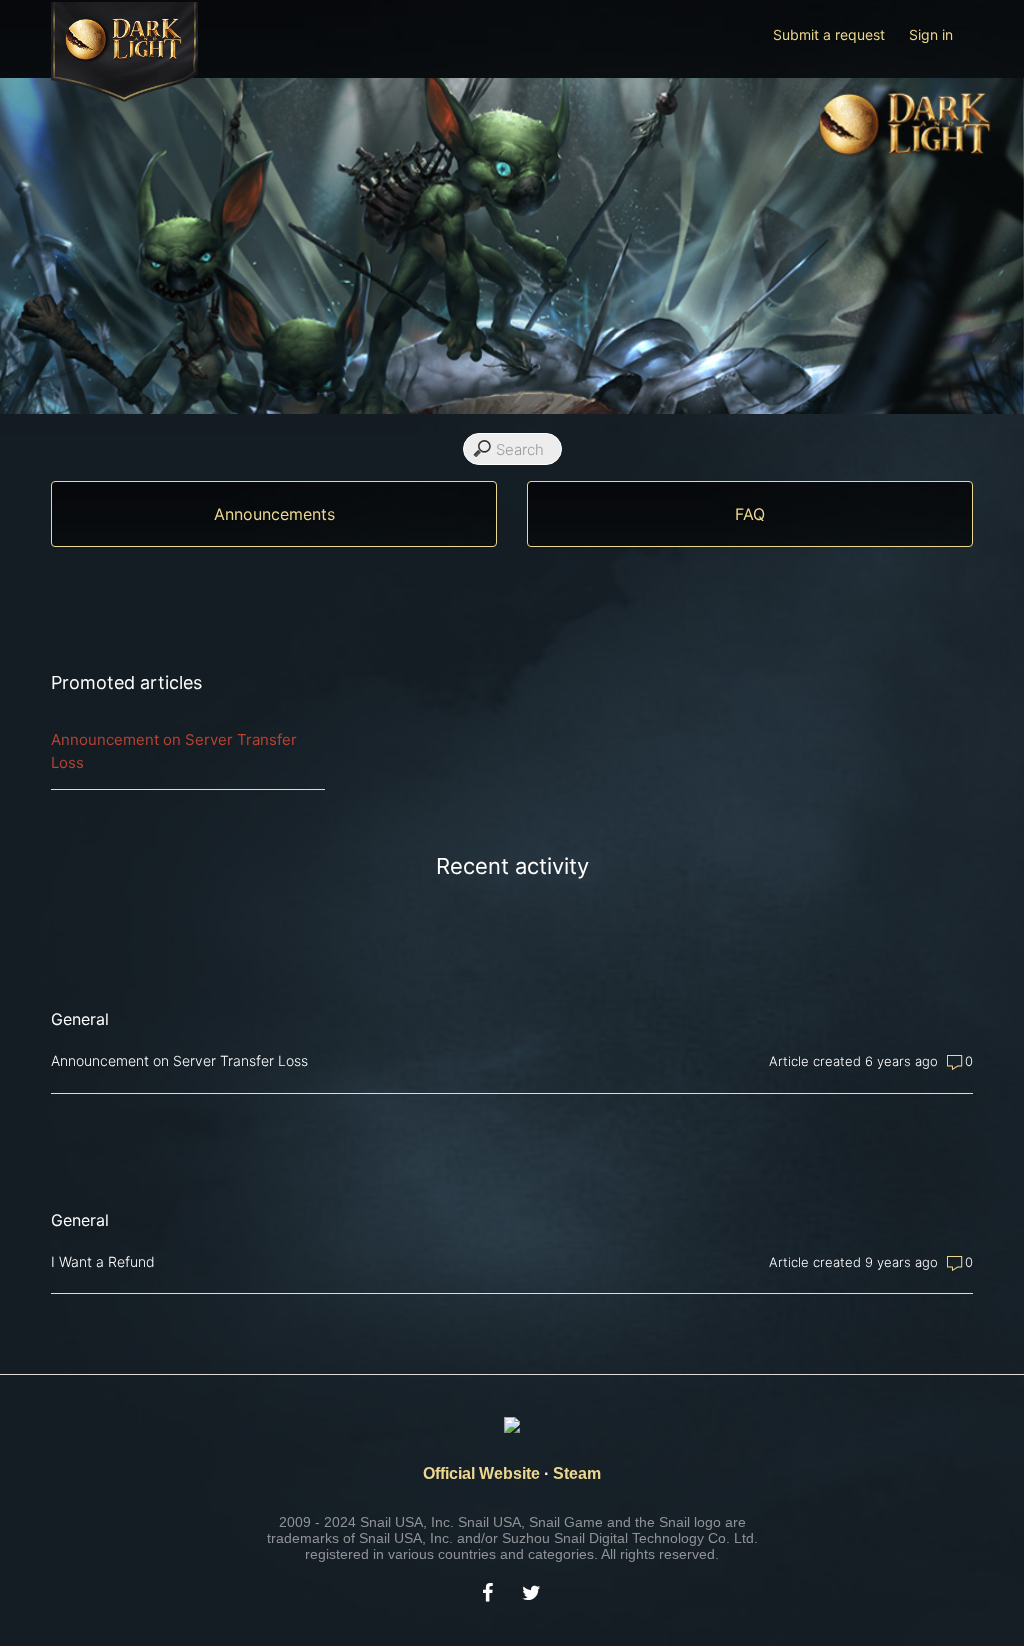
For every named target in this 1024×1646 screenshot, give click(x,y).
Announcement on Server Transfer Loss (174, 751)
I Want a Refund (103, 1261)
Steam (577, 1473)
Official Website (481, 1473)
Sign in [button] (931, 34)
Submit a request (829, 34)
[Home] (124, 96)
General (80, 1019)
